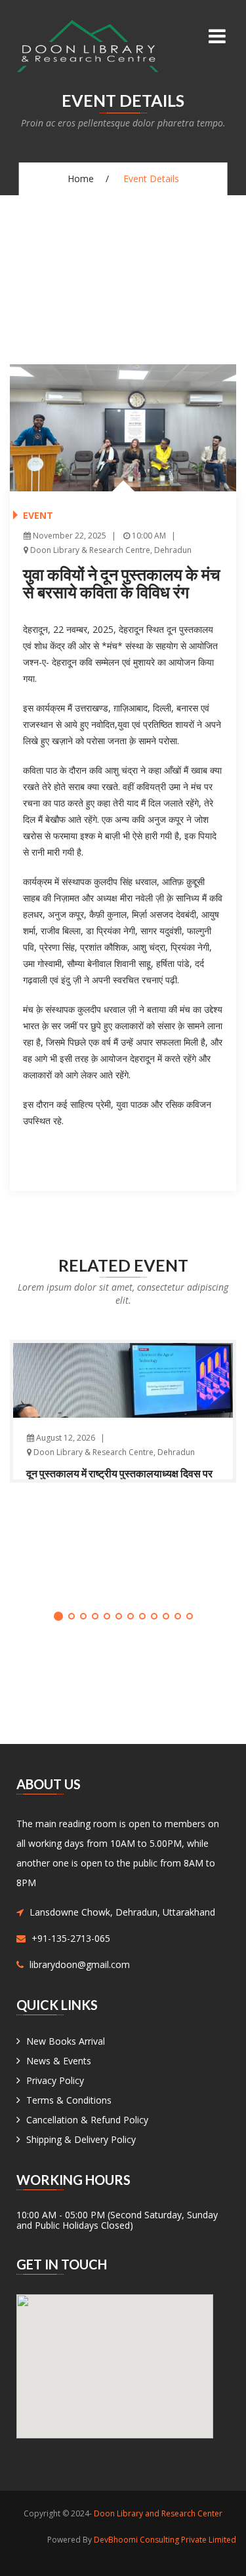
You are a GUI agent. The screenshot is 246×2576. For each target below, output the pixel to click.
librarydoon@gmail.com (80, 1964)
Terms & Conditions (69, 2100)
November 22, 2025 (69, 536)
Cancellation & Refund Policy (87, 2120)
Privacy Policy (55, 2080)
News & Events (59, 2061)
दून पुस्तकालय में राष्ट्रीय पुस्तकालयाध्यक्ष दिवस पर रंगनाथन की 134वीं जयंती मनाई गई (119, 1479)
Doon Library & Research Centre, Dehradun (110, 550)
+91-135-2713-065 (71, 1938)
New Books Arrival (66, 2041)
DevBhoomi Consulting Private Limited (165, 2540)
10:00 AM (148, 536)
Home (81, 179)
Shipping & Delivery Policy (81, 2139)
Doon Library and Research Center (158, 2513)
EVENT (38, 515)
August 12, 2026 (65, 1438)
